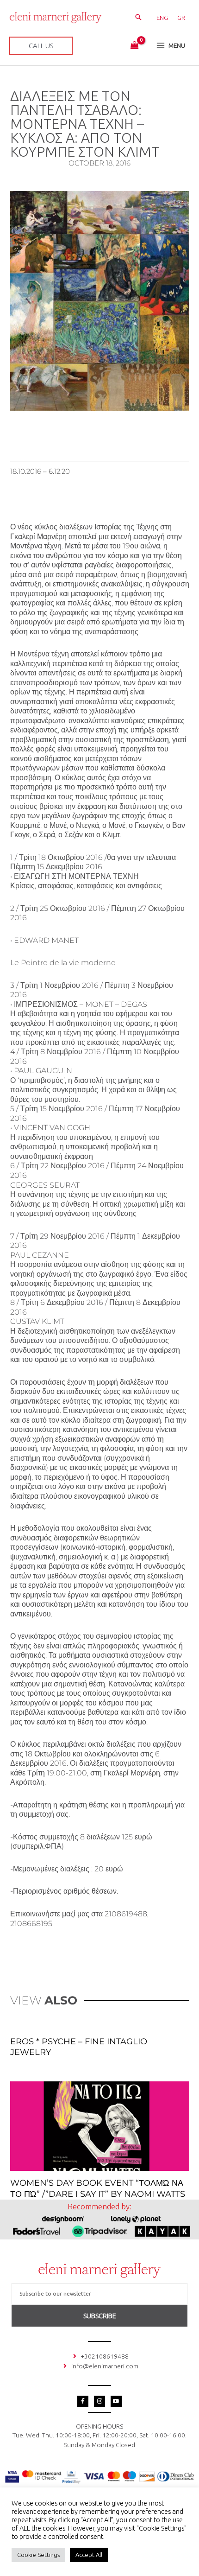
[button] (138, 18)
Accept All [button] (89, 2555)
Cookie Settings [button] (38, 2555)
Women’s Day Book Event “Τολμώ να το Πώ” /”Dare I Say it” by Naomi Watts (98, 2188)
